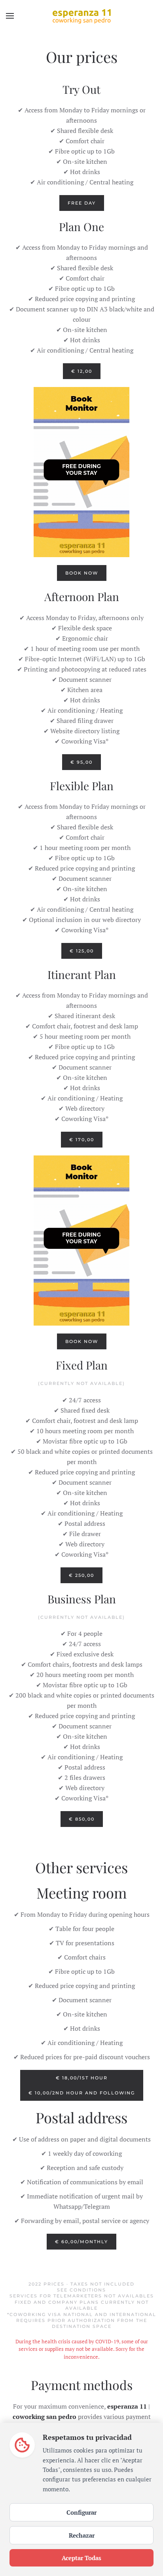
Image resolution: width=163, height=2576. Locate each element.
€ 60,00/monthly (81, 2242)
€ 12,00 (82, 371)
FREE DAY (82, 203)
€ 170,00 (82, 1140)
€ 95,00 (81, 762)
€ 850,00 (82, 1819)
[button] (10, 16)
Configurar (81, 2512)
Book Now (82, 573)
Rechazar (82, 2535)
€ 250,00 (81, 1575)
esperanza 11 (127, 2406)
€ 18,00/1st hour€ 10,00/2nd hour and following (82, 2085)
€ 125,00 (82, 951)
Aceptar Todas (81, 2558)
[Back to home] (81, 16)
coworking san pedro (45, 2417)
